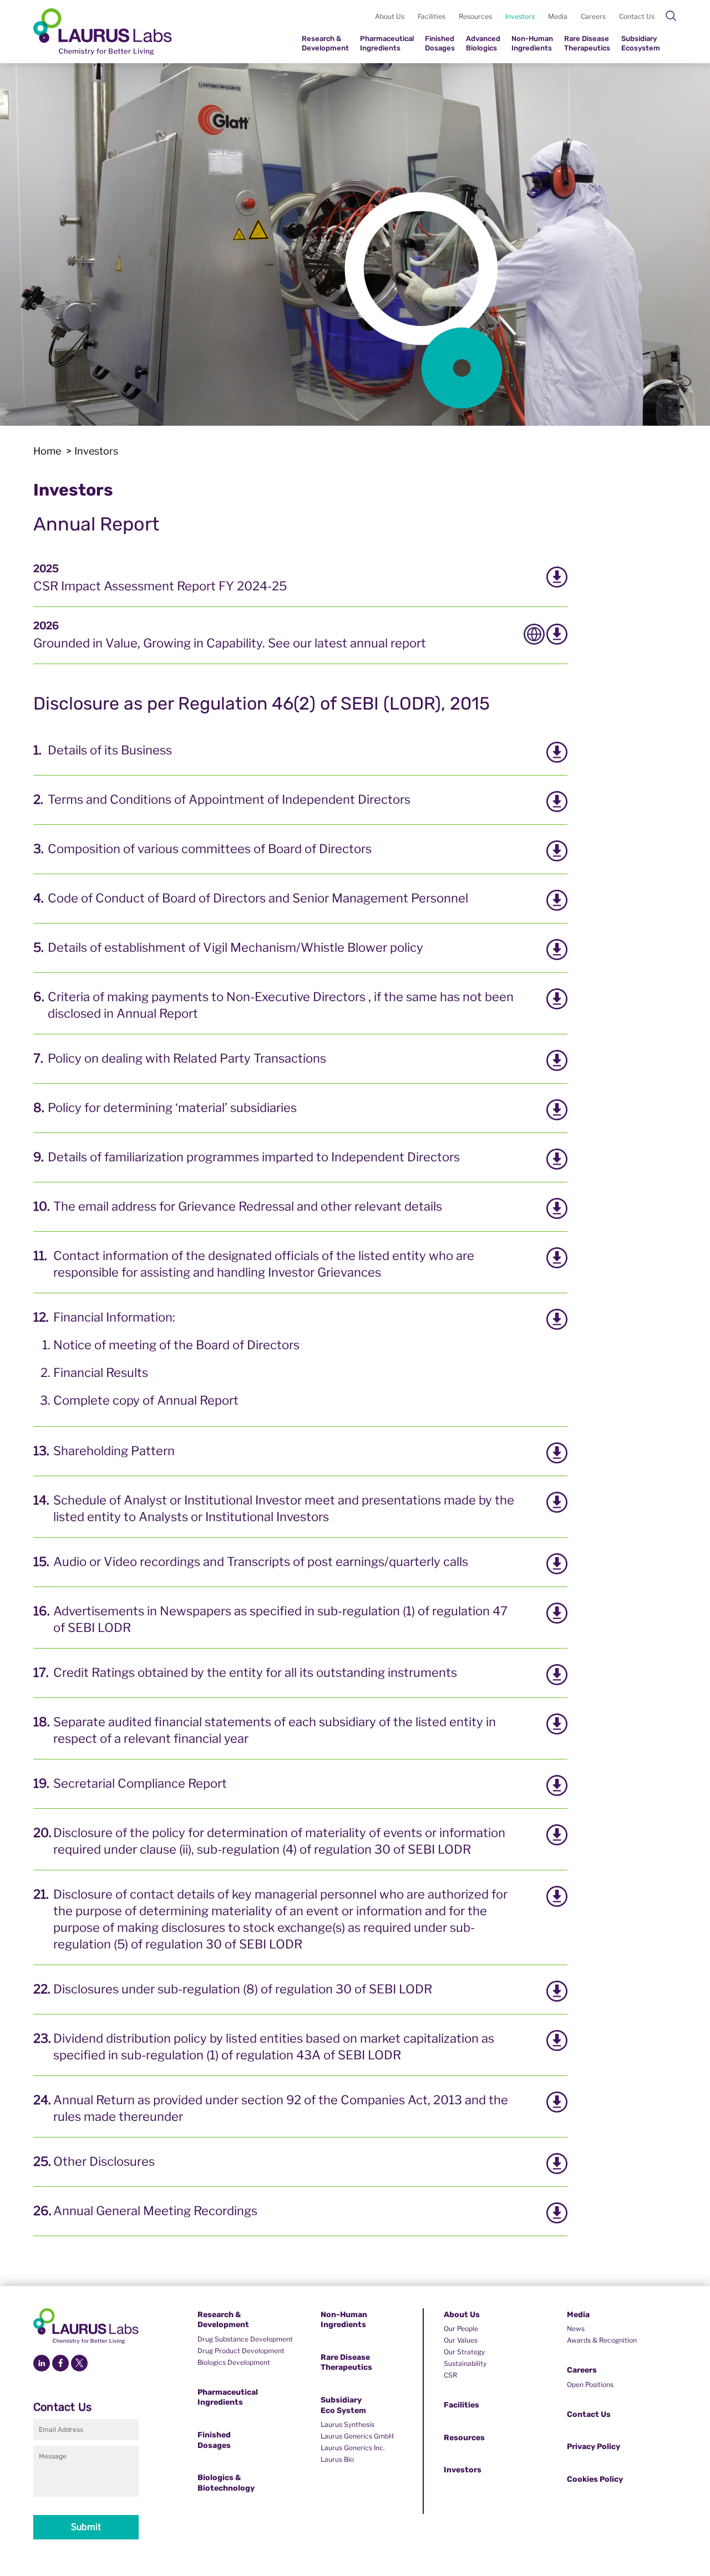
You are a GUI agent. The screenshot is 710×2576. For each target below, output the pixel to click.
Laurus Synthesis (348, 2424)
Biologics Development (234, 2362)
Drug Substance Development (245, 2339)
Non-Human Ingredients (532, 43)
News (576, 2328)
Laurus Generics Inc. (353, 2448)
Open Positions (590, 2384)
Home (47, 451)
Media (558, 16)
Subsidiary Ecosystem (641, 43)
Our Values (461, 2340)
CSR (450, 2375)
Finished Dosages (440, 43)
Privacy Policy (594, 2447)
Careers (593, 16)
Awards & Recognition (602, 2340)
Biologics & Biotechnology (226, 2483)
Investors (520, 16)
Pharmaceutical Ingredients (387, 43)
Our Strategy (464, 2352)
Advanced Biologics (483, 43)
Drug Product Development (241, 2351)
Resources (475, 16)
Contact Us (637, 16)
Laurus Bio (337, 2459)
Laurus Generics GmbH (357, 2436)
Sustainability (465, 2363)
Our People (461, 2328)
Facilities (432, 16)
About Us (390, 16)
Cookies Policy (595, 2479)
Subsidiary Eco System (343, 2405)
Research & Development (325, 43)
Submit (86, 2527)
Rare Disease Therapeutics (587, 43)
